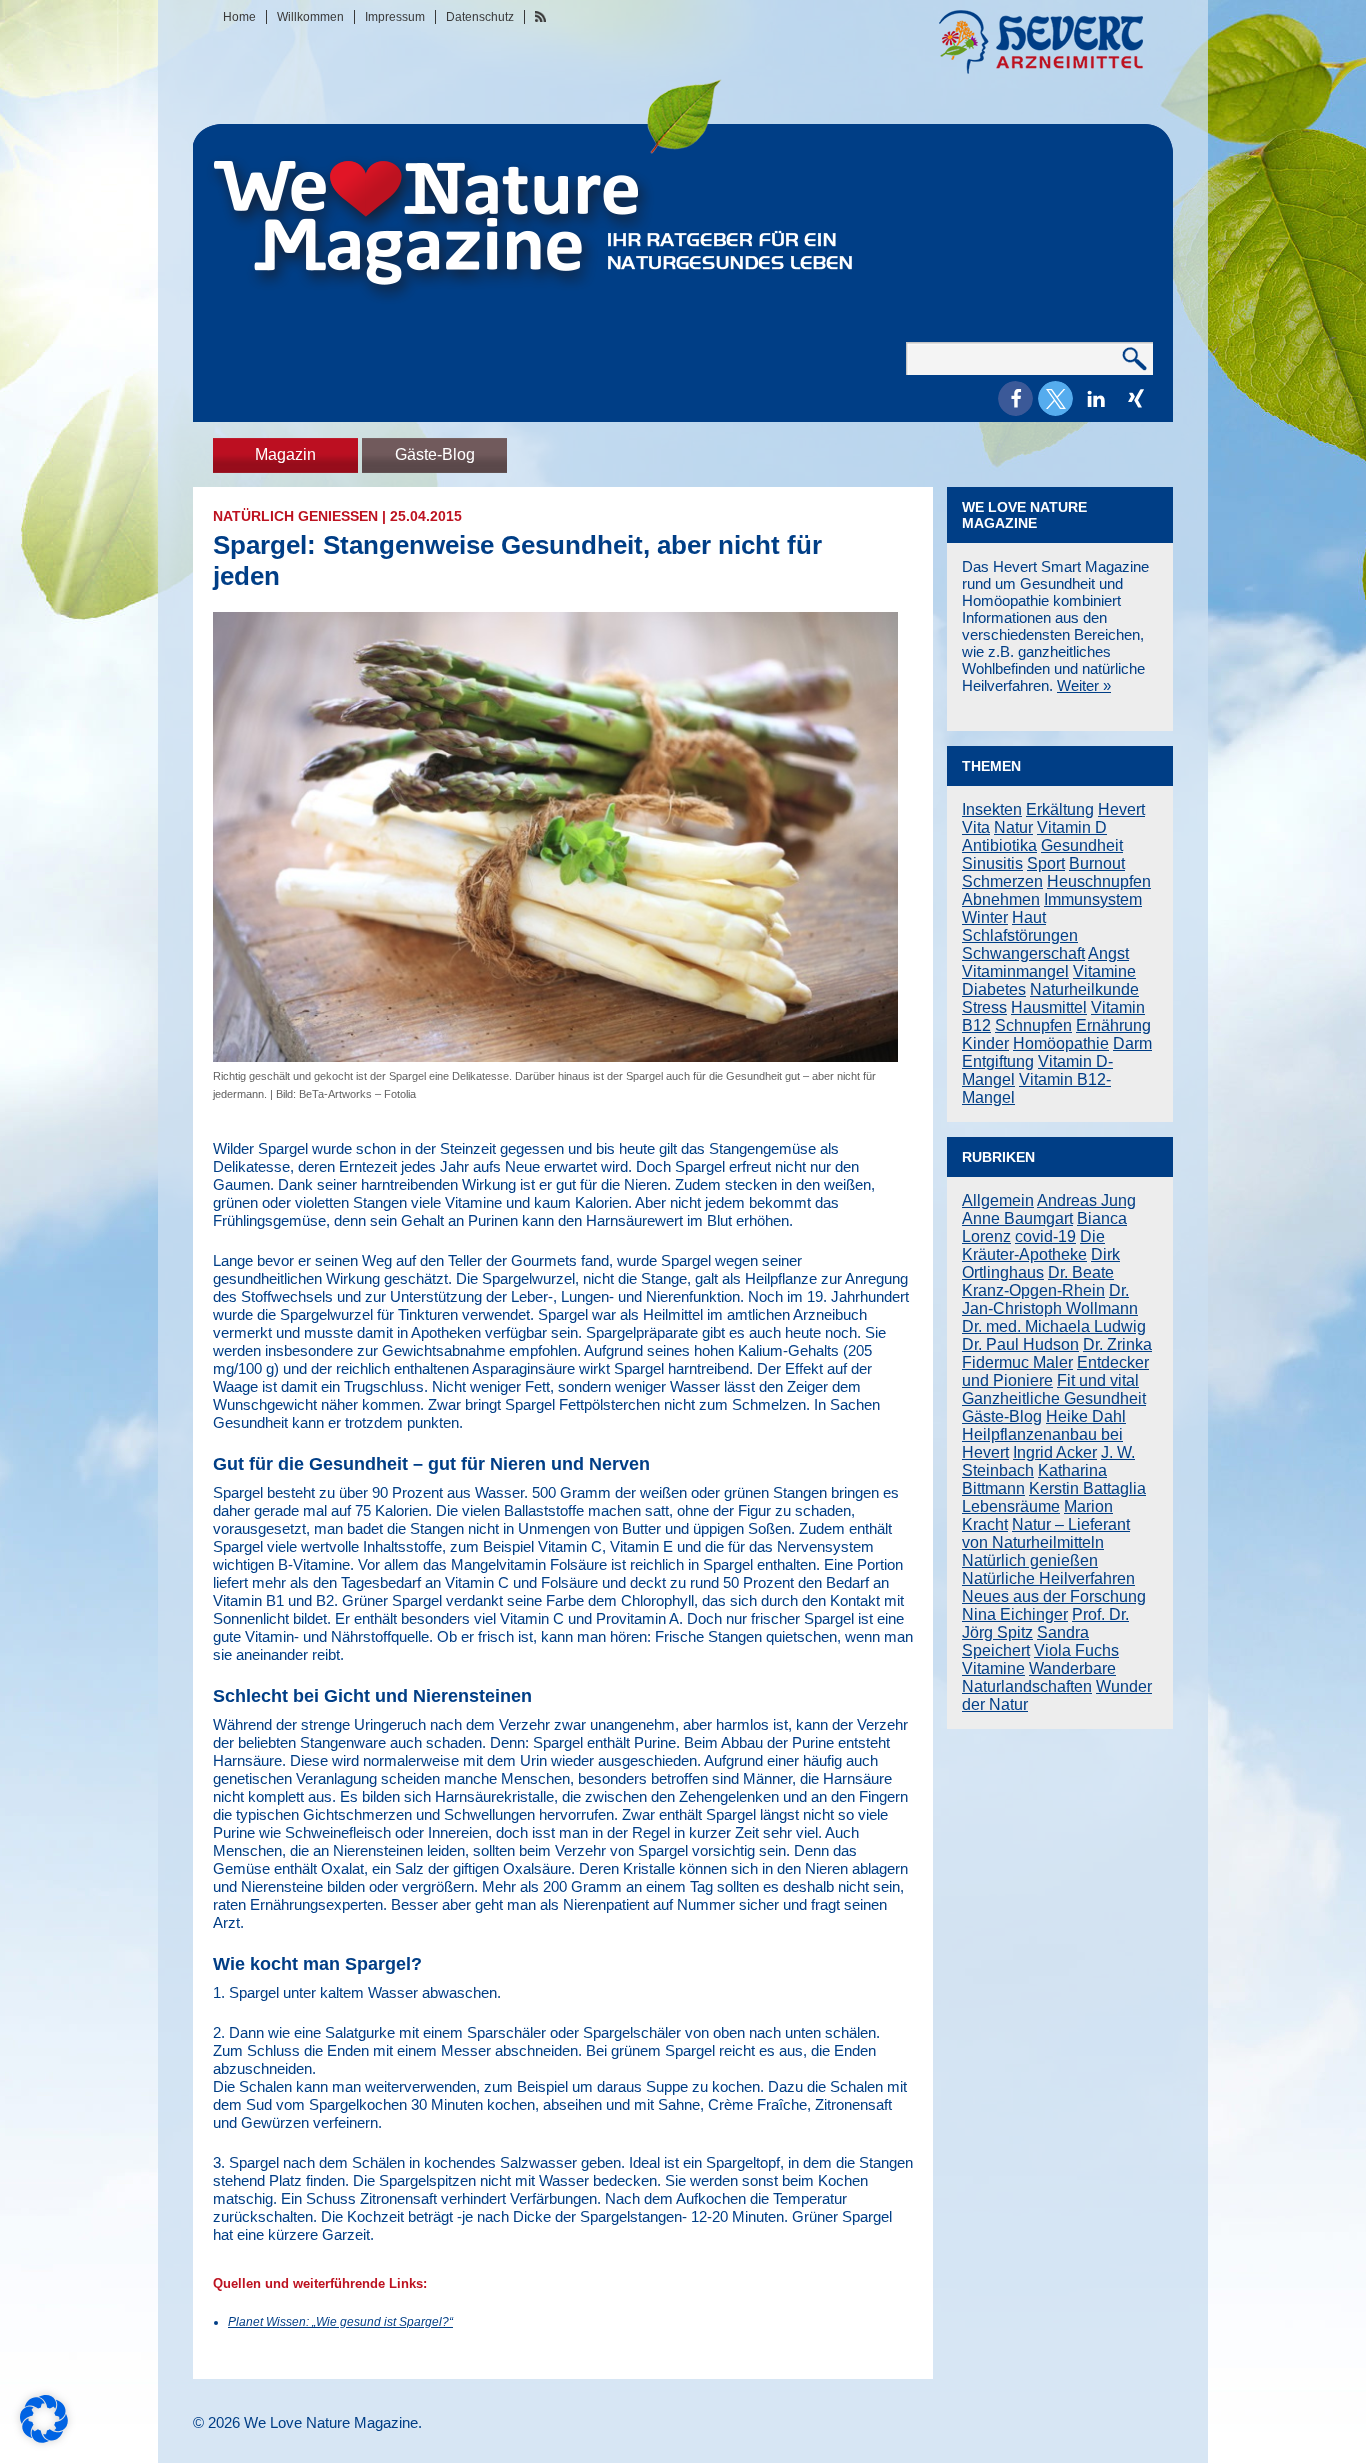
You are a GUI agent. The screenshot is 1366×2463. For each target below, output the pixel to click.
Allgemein (998, 1200)
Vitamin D (1072, 827)
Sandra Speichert (1025, 1641)
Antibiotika (999, 845)
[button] (1015, 398)
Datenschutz (480, 17)
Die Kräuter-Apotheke (1033, 1245)
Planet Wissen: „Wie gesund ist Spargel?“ (340, 2322)
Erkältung (1060, 809)
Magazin (285, 454)
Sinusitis (992, 863)
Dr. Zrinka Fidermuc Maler (1057, 1353)
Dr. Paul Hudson (1020, 1344)
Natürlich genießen (295, 516)
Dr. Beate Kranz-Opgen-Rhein (1038, 1281)
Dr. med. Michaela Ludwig (1054, 1326)
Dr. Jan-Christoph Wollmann (1050, 1299)
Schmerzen (1002, 881)
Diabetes (994, 989)
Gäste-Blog (435, 454)
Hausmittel (1049, 1007)
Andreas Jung (1086, 1200)
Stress (984, 1007)
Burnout (1097, 863)
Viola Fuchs (1076, 1650)
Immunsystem (1093, 899)
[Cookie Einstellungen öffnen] (44, 2437)
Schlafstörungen (1020, 935)
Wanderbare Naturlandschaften (1039, 1677)
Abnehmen (1001, 899)
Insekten (992, 809)
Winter (985, 917)
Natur (1013, 827)
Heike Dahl (1086, 1416)
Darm (1132, 1043)
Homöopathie (1061, 1043)
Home (239, 17)
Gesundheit (1082, 845)
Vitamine (1104, 971)
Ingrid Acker (1055, 1452)
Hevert (1121, 809)
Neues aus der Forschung (1054, 1596)
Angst (1108, 953)
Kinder (985, 1043)
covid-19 (1045, 1236)
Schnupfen (1033, 1025)
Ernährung (1113, 1025)
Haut (1029, 917)
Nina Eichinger (1015, 1614)
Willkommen (310, 17)
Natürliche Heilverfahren (1048, 1578)
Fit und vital (1098, 1380)
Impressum (395, 17)
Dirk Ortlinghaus (1041, 1263)
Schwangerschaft (1023, 953)
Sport (1046, 863)
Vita (976, 827)
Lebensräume (1011, 1506)
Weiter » (1084, 685)
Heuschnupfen (1099, 881)
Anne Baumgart (1017, 1218)
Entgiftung (998, 1061)
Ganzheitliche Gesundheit (1054, 1398)
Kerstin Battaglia (1087, 1488)
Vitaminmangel (1015, 971)
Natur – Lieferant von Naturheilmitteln (1046, 1533)
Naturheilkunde (1084, 989)
